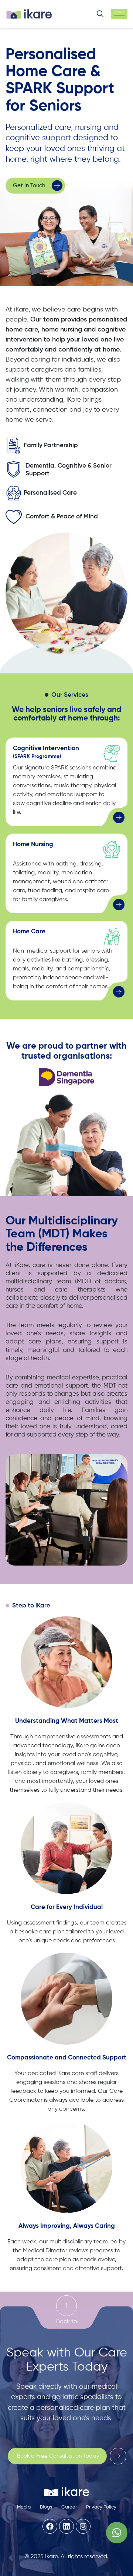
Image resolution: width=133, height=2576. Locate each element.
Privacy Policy (101, 2507)
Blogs (46, 2507)
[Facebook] (50, 2526)
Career (69, 2507)
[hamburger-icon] (119, 14)
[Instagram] (83, 2526)
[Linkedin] (66, 2526)
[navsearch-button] (100, 15)
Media (24, 2507)
